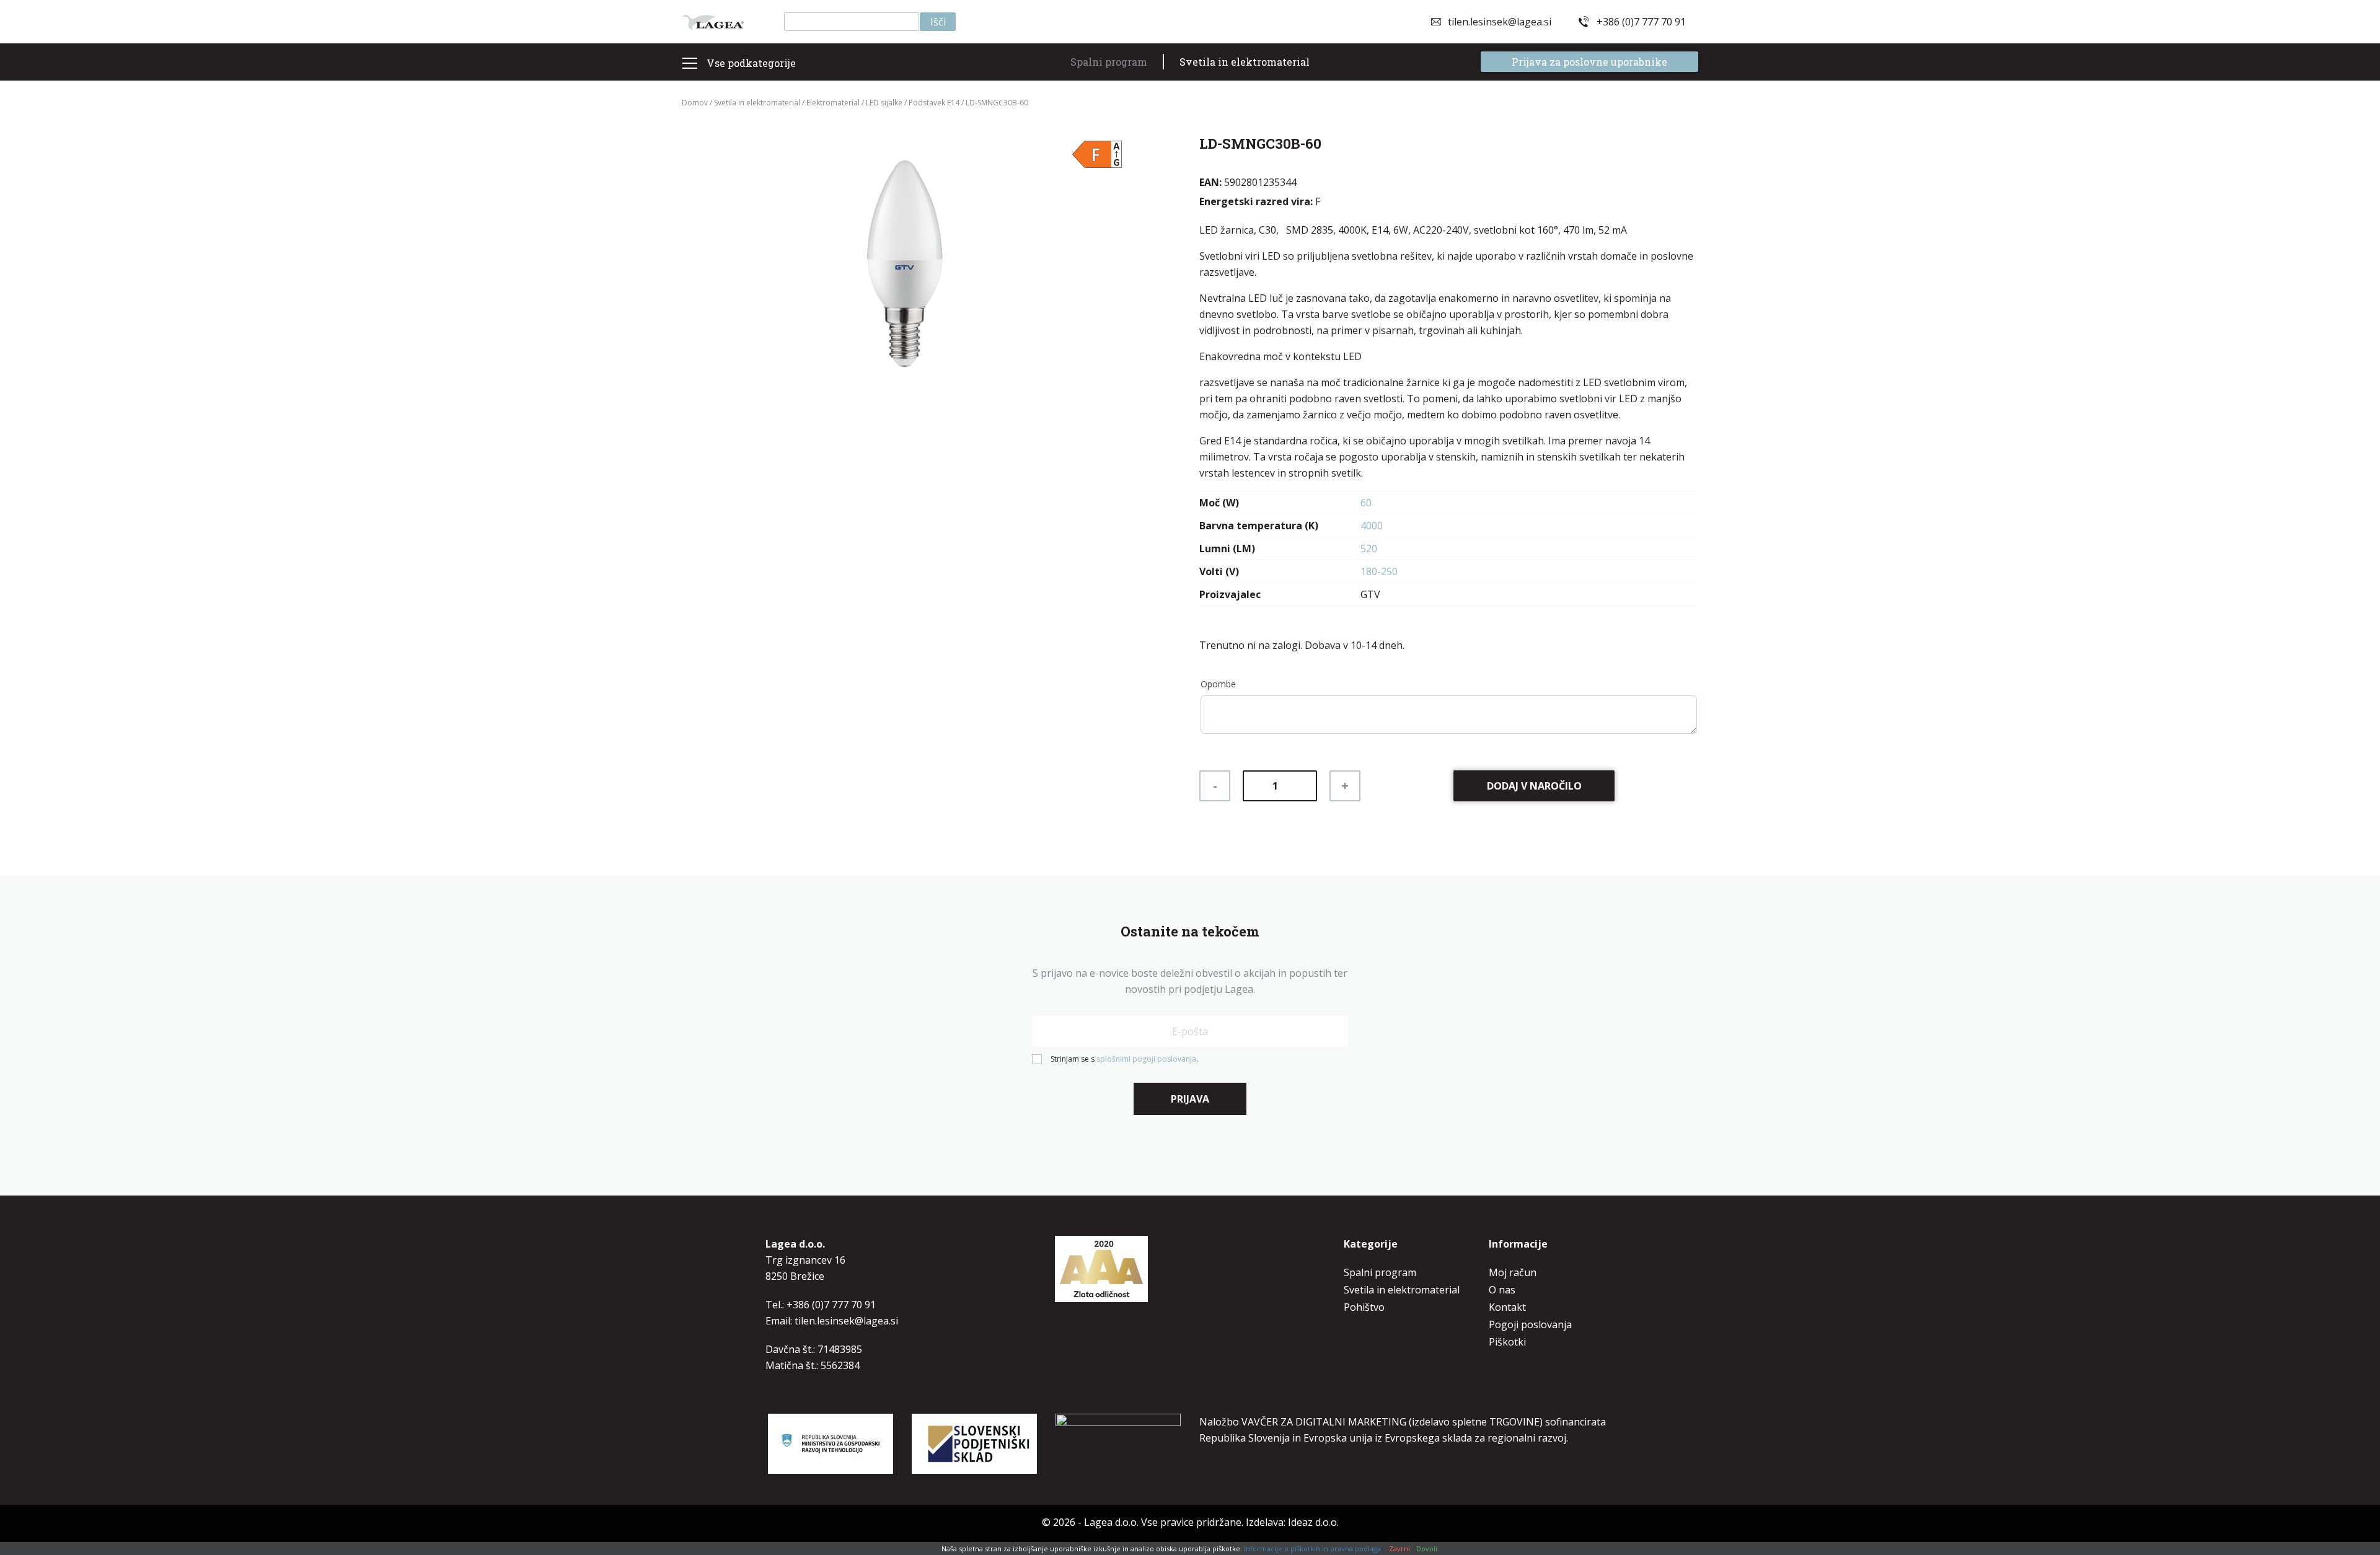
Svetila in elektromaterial (1245, 62)
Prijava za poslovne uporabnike (1589, 62)
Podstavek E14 (934, 103)
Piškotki (1507, 1342)
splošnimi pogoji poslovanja (1146, 1059)
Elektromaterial (833, 103)
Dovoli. (1428, 1548)
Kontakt (1507, 1307)
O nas (1502, 1290)
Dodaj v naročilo (1534, 786)
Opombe (1218, 684)
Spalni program (1109, 62)
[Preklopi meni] (690, 63)
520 (1369, 548)
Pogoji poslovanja (1530, 1324)
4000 (1372, 526)
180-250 (1379, 571)
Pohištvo (1364, 1307)
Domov (695, 103)
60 (1366, 503)
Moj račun (1513, 1272)
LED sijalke (884, 103)
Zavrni (1399, 1548)
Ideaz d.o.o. (1313, 1522)
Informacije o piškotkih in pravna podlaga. (1313, 1548)
